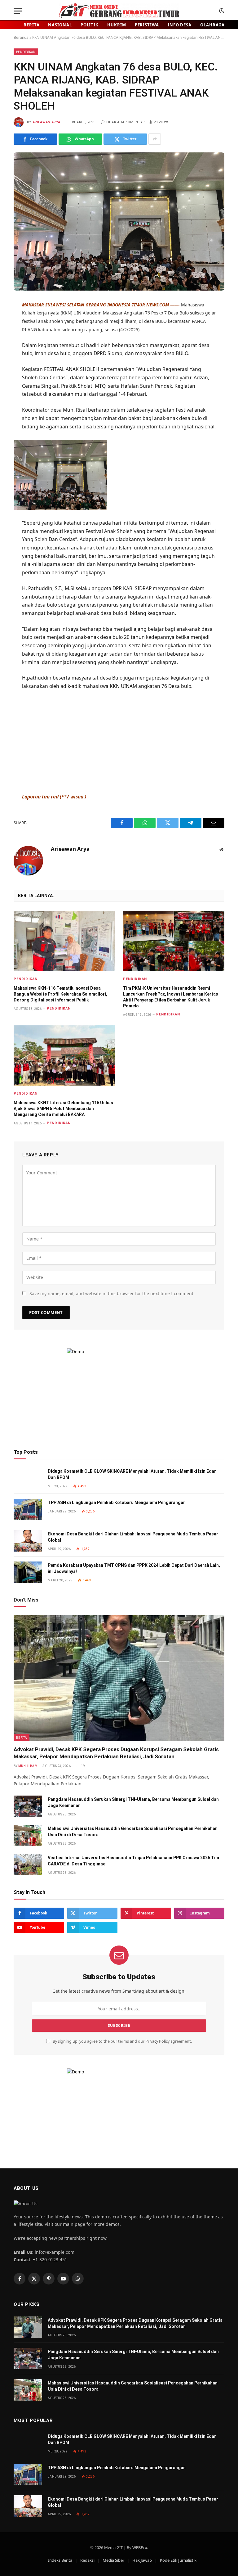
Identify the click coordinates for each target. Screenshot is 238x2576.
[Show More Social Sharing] (155, 139)
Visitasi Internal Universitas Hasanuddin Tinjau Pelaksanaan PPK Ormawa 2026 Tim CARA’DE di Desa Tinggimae (133, 1861)
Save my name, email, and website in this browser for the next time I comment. (112, 1293)
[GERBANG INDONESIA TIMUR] (119, 11)
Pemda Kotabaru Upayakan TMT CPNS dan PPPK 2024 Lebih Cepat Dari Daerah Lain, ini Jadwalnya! (134, 1568)
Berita (31, 25)
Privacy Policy (157, 2041)
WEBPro (140, 2547)
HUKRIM (117, 25)
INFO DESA (180, 25)
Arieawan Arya (46, 122)
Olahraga (212, 25)
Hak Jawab (142, 2560)
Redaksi (87, 2560)
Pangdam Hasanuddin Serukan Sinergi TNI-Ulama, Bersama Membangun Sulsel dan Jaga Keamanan (133, 1802)
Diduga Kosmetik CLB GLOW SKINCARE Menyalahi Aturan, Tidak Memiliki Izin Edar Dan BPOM (132, 1474)
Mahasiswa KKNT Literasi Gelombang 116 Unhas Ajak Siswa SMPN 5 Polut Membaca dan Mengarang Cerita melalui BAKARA (63, 1109)
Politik (90, 25)
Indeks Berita (60, 2560)
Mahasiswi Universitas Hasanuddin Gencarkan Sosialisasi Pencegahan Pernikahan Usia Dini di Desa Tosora (133, 1832)
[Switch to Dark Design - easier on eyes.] (221, 11)
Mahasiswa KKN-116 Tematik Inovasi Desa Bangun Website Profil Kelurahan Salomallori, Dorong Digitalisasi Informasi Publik (60, 994)
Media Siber (113, 2560)
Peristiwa (147, 25)
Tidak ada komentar (125, 122)
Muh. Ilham (28, 1766)
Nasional (60, 25)
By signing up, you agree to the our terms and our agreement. (122, 2041)
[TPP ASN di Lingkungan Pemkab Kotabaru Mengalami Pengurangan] (28, 1509)
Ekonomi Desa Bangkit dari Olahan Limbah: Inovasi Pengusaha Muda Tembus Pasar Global (133, 1537)
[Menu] (18, 11)
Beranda (21, 37)
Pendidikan (26, 52)
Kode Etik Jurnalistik (178, 2560)
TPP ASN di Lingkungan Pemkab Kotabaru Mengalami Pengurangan (117, 1503)
